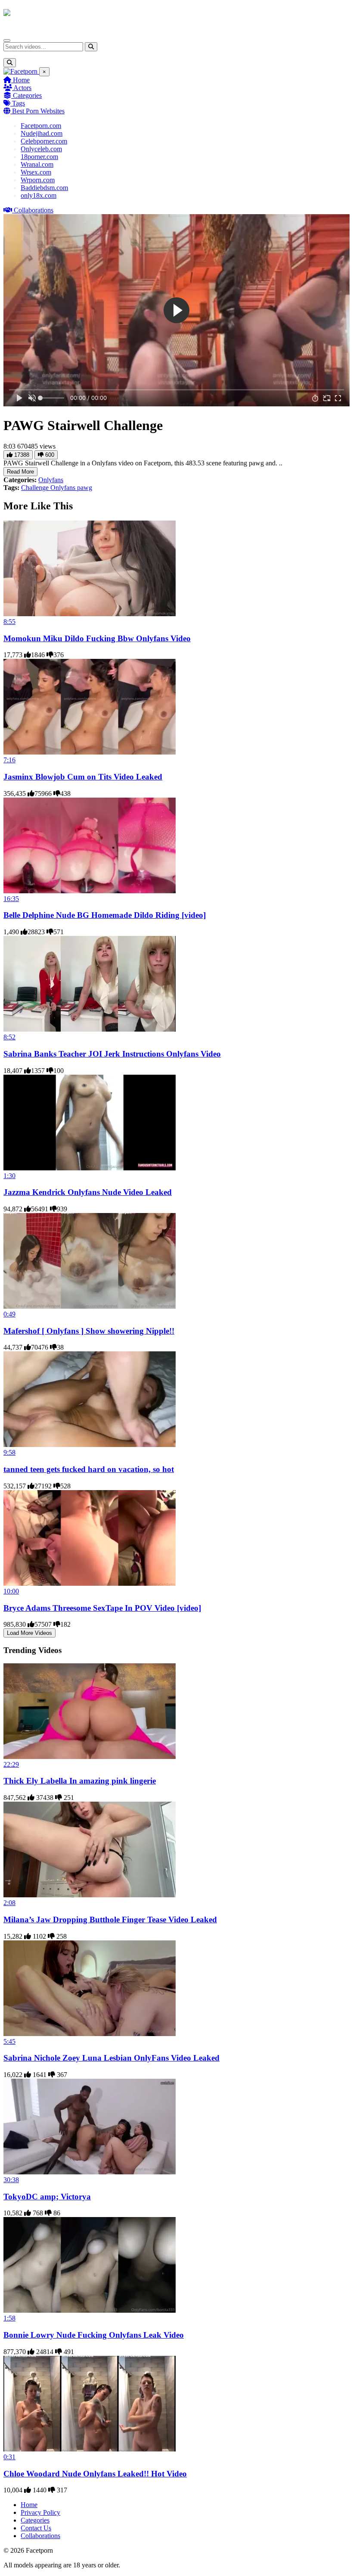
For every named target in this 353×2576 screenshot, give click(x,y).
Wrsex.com (36, 172)
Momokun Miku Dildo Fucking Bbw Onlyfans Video (97, 638)
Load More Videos (29, 1633)
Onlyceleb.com (41, 149)
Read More (20, 472)
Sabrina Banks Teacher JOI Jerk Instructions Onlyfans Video (112, 1054)
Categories (26, 95)
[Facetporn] (37, 17)
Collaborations (33, 210)
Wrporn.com (38, 180)
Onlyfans (51, 480)
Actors (22, 88)
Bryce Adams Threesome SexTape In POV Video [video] (102, 1608)
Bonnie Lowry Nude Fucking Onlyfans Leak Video (94, 2335)
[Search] (91, 47)
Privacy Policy (40, 2512)
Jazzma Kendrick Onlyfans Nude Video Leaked (88, 1192)
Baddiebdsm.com (44, 188)
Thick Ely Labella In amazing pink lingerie (80, 1781)
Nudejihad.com (42, 133)
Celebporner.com (44, 141)
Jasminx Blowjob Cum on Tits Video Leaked (83, 777)
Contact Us (36, 2528)
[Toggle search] (10, 63)
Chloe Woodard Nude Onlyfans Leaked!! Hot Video (95, 2474)
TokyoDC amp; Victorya (47, 2197)
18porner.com (39, 157)
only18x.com (39, 195)
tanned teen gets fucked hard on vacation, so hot (89, 1469)
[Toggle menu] (7, 41)
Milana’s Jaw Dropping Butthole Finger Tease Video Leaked (110, 1920)
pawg (85, 488)
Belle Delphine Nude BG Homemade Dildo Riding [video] (105, 915)
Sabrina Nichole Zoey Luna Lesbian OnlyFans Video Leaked (111, 2058)
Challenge (36, 488)
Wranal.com (37, 164)
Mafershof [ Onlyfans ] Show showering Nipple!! (89, 1331)
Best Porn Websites (37, 111)
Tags (18, 103)
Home (20, 80)
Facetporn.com (41, 126)
